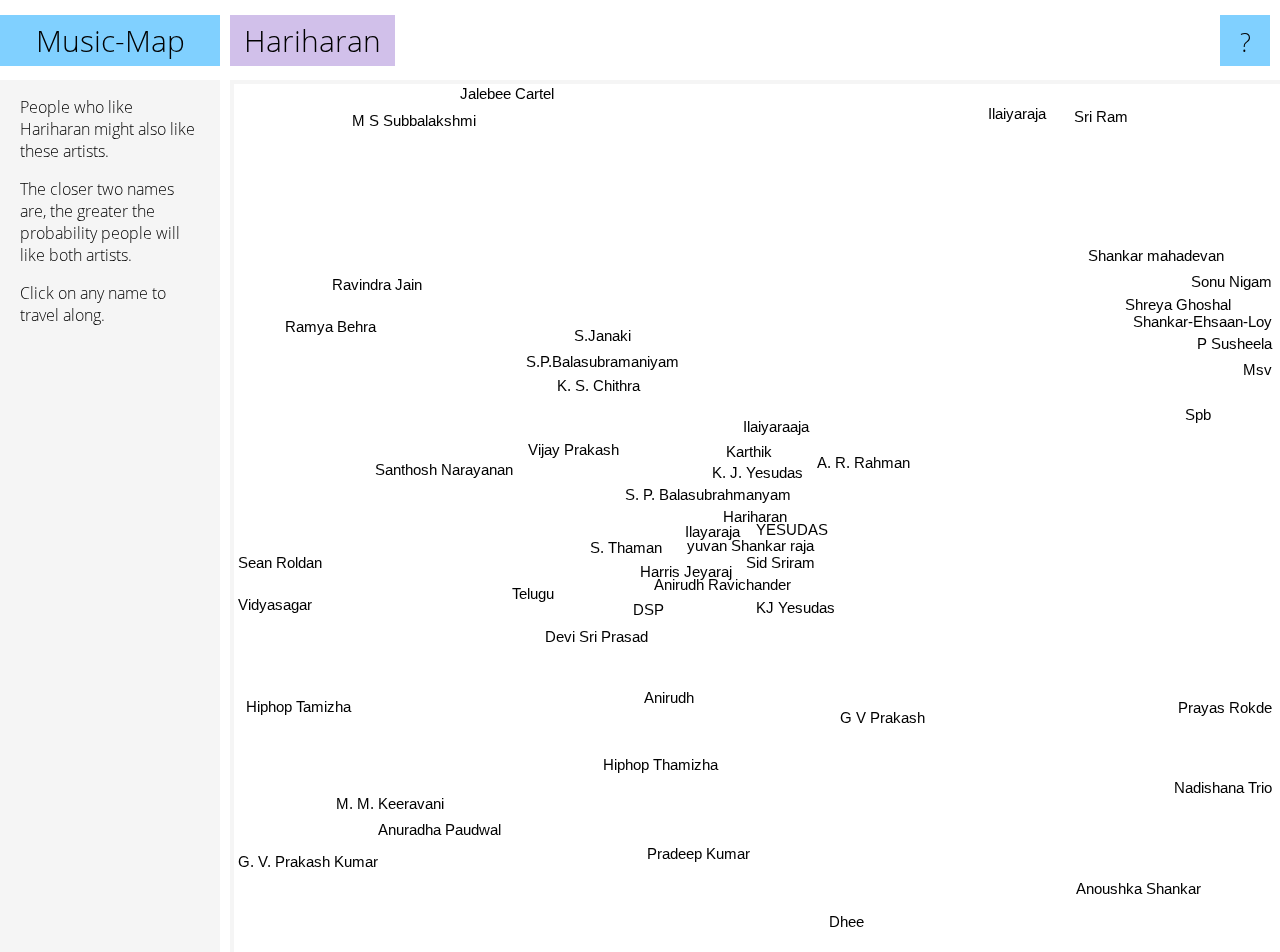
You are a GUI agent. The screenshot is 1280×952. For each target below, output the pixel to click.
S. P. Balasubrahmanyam (707, 496)
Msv (1257, 363)
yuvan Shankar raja (748, 542)
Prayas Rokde (1225, 705)
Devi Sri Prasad (599, 636)
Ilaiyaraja (1021, 114)
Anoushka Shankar (1145, 884)
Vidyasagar (275, 612)
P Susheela (1234, 337)
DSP (651, 610)
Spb (1197, 409)
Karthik (751, 452)
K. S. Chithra (600, 381)
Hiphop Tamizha (300, 710)
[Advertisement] (110, 647)
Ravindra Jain (351, 305)
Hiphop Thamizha (662, 766)
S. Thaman (627, 545)
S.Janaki (605, 332)
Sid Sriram (781, 560)
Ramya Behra (328, 331)
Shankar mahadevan (1155, 251)
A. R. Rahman (864, 463)
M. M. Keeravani (386, 795)
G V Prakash (883, 717)
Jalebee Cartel (508, 93)
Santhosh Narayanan (451, 506)
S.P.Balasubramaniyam (605, 358)
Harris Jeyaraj (686, 570)
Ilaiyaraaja (776, 426)
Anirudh (670, 699)
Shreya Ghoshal (1171, 299)
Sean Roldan (280, 573)
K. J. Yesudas (758, 474)
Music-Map (110, 40)
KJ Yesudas (795, 608)
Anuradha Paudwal (412, 821)
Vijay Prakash (571, 408)
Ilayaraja (709, 527)
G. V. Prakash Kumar (308, 865)
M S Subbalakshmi (418, 119)
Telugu (536, 592)
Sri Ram (1106, 118)
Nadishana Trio (1223, 786)
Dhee (845, 922)
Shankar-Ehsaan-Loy (1202, 315)
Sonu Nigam (1231, 276)
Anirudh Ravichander (722, 584)
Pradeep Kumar (699, 854)
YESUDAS (791, 527)
